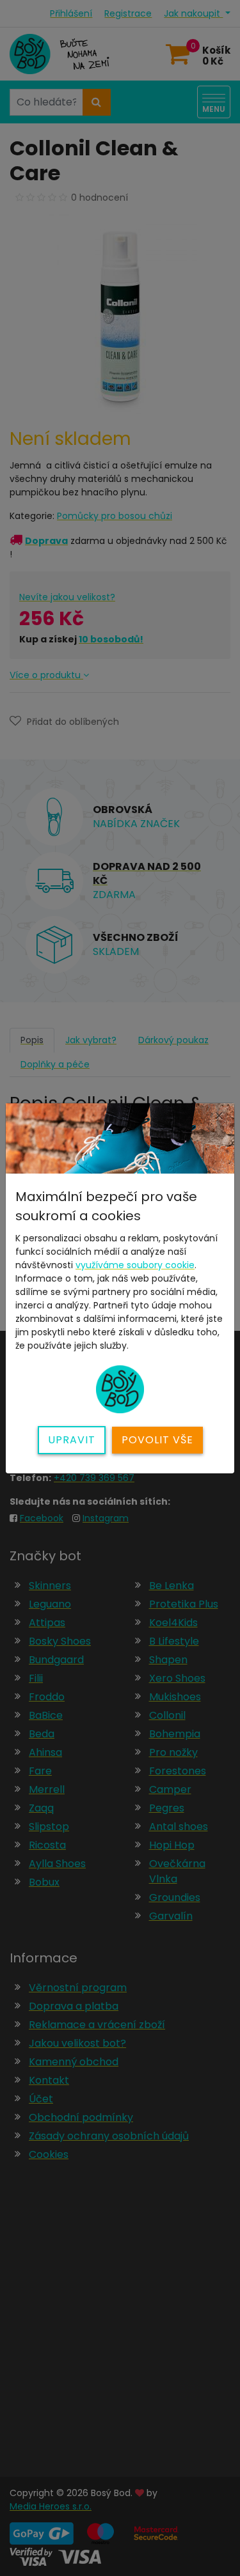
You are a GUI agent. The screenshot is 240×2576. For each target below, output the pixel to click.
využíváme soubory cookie (135, 1265)
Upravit (72, 1440)
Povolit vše (157, 1440)
